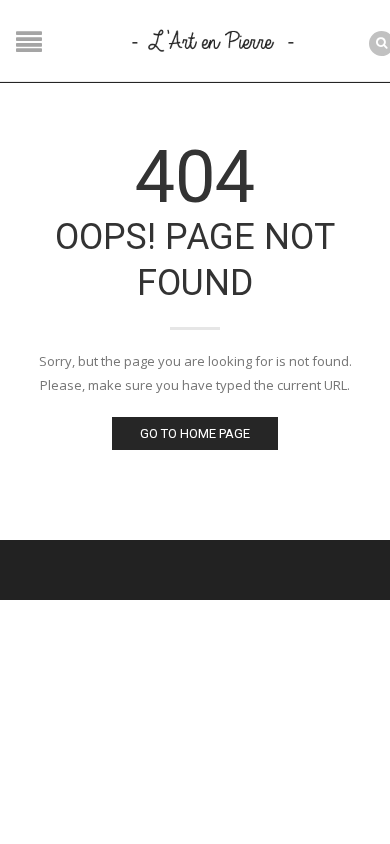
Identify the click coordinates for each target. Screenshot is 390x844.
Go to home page (195, 433)
